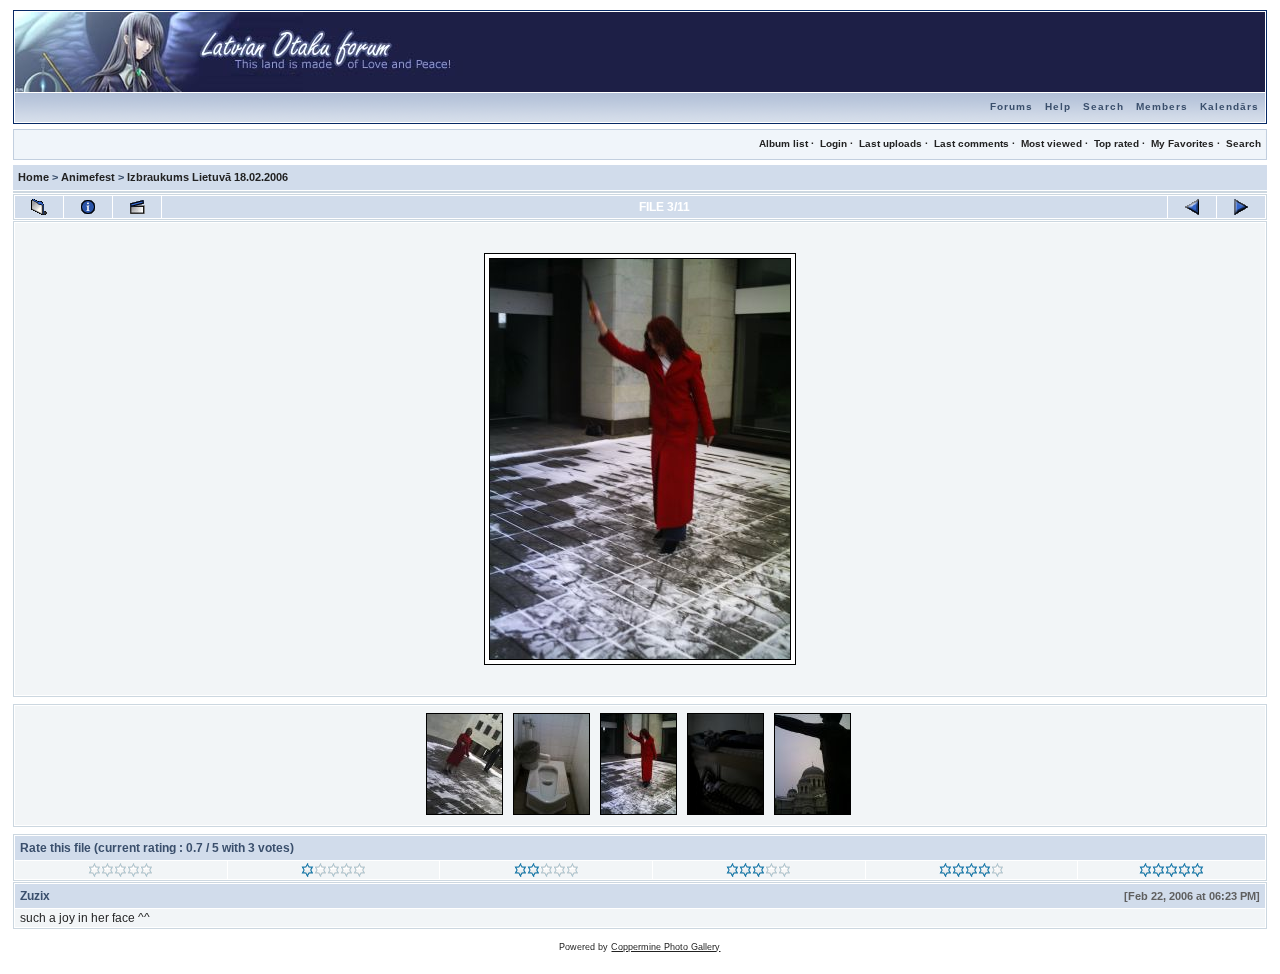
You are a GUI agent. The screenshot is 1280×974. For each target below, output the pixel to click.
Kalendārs (1229, 106)
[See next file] (1241, 207)
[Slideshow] (137, 207)
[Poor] (333, 873)
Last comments (971, 143)
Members (1162, 106)
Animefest (88, 177)
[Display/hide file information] (88, 207)
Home (33, 177)
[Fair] (546, 873)
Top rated (1116, 143)
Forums (1011, 106)
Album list (783, 143)
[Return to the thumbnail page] (39, 207)
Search (1103, 106)
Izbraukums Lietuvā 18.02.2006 (207, 177)
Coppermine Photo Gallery (665, 947)
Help (1058, 106)
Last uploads (890, 143)
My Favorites (1182, 143)
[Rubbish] (120, 873)
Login (833, 143)
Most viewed (1051, 143)
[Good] (758, 873)
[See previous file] (1192, 207)
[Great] (1171, 873)
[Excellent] (971, 873)
